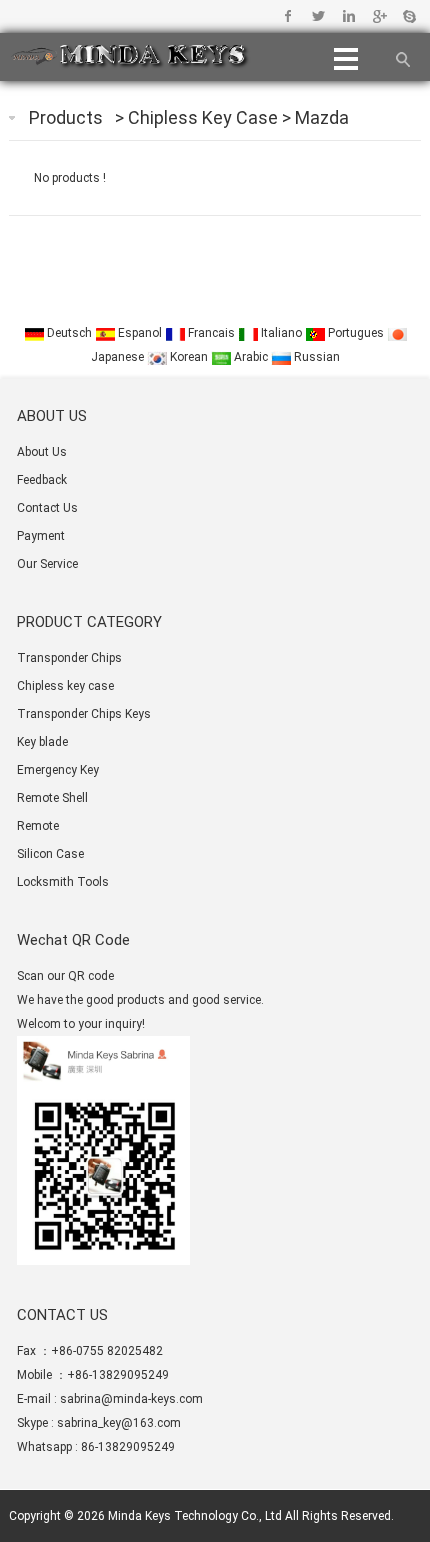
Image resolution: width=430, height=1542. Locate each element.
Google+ (378, 16)
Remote (38, 826)
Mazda (322, 117)
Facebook (288, 16)
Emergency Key (58, 770)
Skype (408, 16)
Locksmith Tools (63, 882)
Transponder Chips (69, 658)
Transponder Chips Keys (84, 714)
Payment (41, 536)
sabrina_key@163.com (119, 1423)
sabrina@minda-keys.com (131, 1399)
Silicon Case (50, 854)
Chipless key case (205, 117)
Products (66, 117)
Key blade (42, 742)
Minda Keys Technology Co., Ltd (195, 1516)
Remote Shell (52, 798)
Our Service (47, 564)
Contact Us (47, 508)
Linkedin (348, 16)
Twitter (318, 16)
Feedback (42, 480)
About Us (42, 452)
